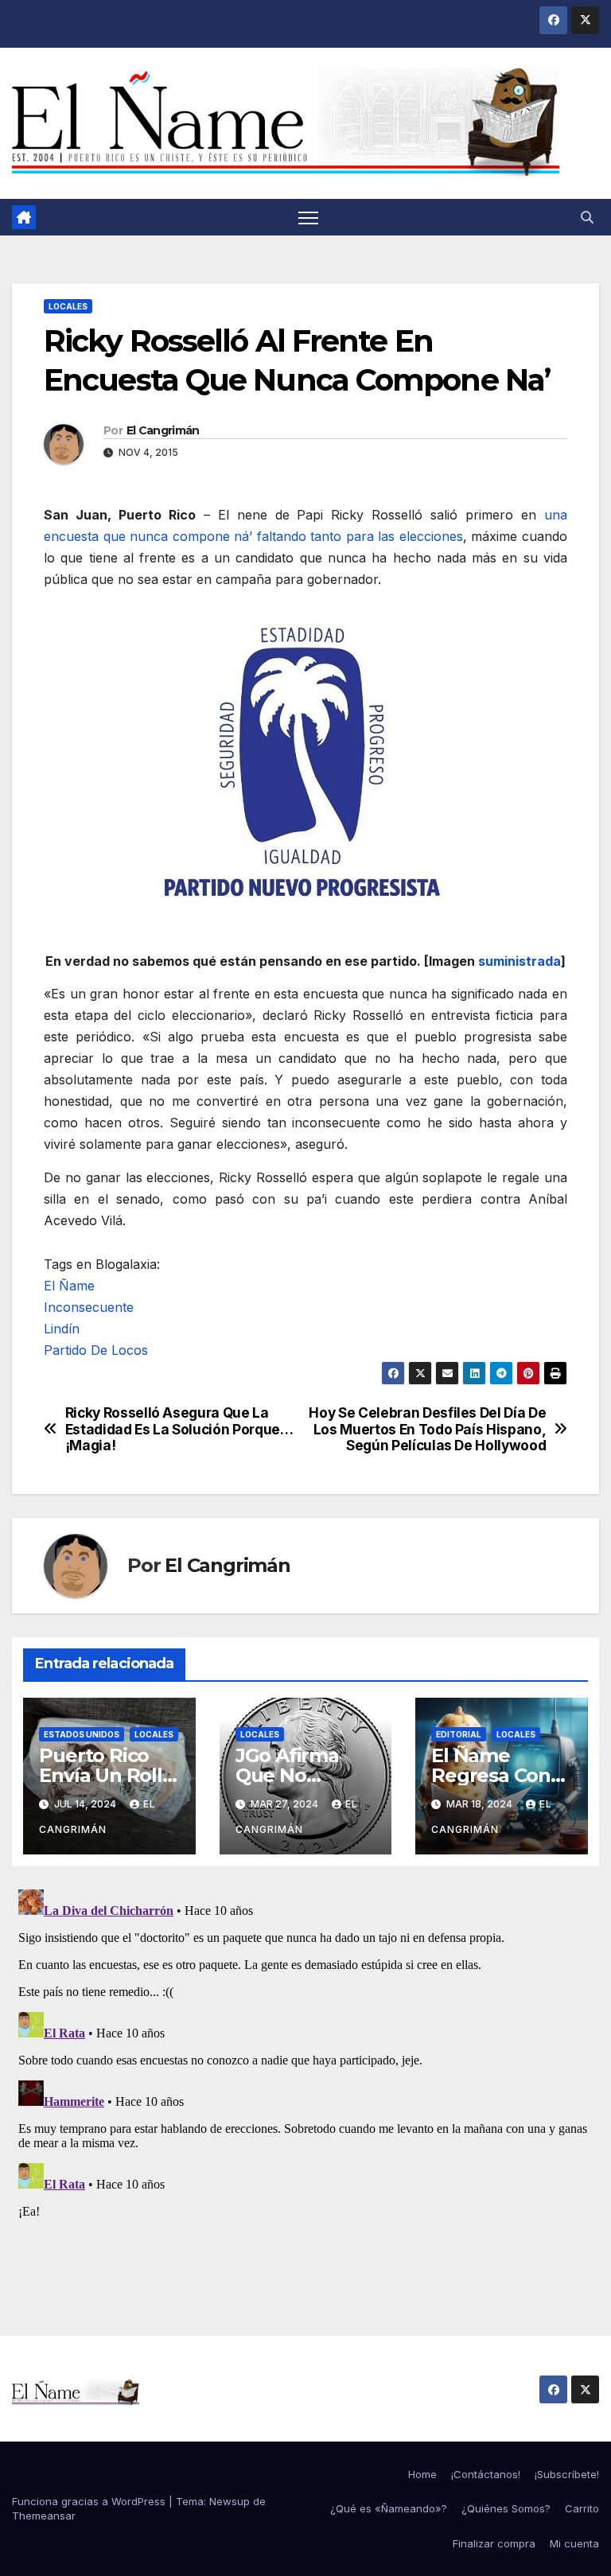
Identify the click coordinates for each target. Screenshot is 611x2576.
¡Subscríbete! (567, 2474)
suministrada (520, 961)
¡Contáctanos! (486, 2474)
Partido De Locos (96, 1350)
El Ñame (69, 1286)
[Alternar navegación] (308, 218)
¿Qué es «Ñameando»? (389, 2508)
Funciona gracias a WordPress (90, 2501)
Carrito (582, 2508)
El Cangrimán (163, 430)
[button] (587, 217)
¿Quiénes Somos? (506, 2508)
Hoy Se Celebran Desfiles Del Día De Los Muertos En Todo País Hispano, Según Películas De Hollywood (427, 1429)
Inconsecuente (89, 1307)
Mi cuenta (574, 2543)
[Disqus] (305, 2082)
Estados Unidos (82, 1734)
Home (422, 2474)
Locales (68, 306)
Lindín (62, 1329)
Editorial (459, 1734)
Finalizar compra (494, 2543)
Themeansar (44, 2516)
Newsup (230, 2501)
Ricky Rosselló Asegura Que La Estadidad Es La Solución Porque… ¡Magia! (179, 1429)
